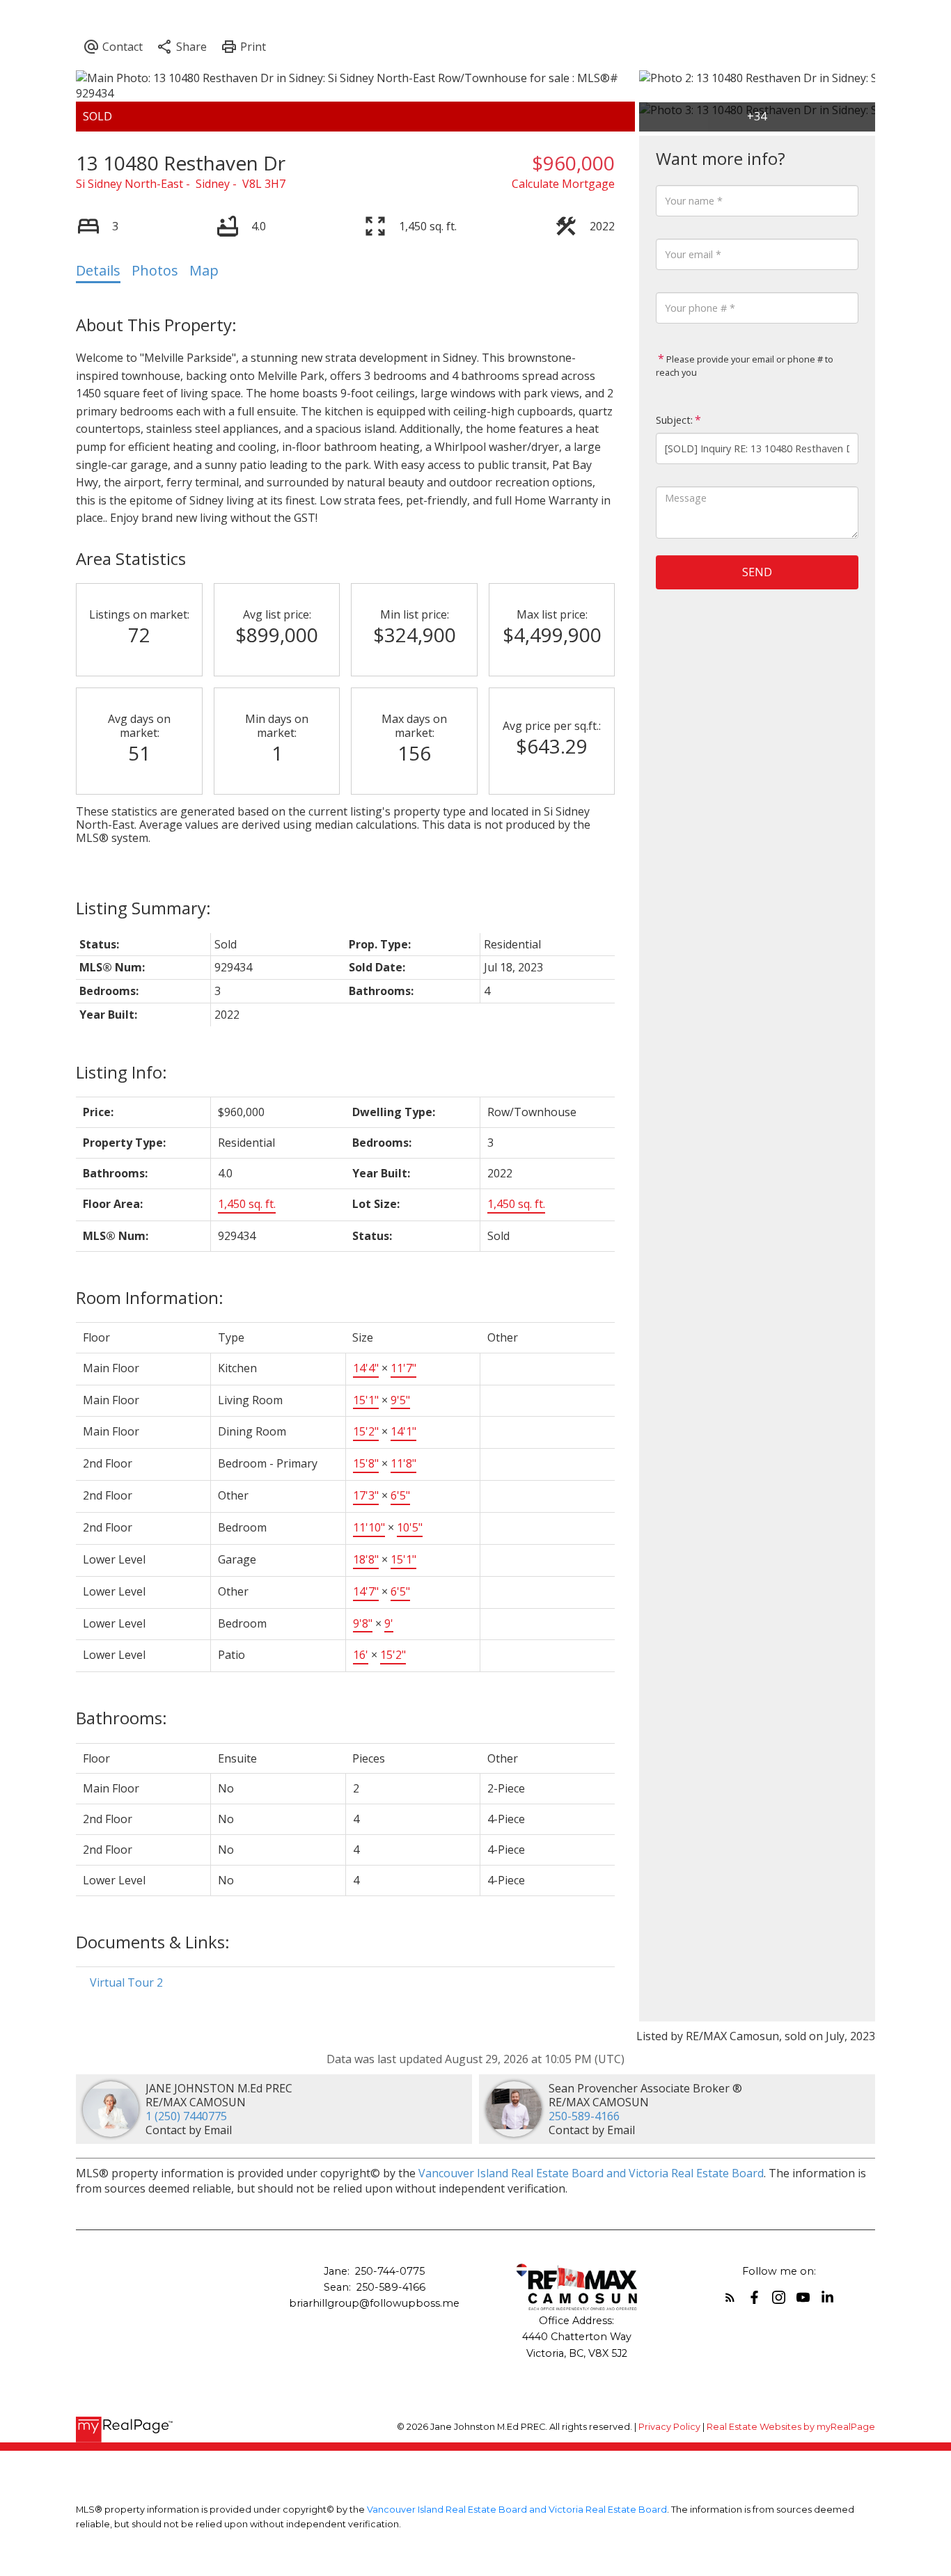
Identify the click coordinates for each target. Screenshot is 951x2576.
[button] (730, 2297)
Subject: (674, 420)
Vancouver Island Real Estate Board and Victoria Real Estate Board (591, 2173)
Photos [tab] (155, 270)
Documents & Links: (153, 1942)
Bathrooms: (121, 1718)
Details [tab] (98, 270)
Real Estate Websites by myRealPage (791, 2427)
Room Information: (150, 1297)
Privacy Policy (669, 2427)
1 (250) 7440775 (186, 2116)
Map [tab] (204, 270)
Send (757, 572)
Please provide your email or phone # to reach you (745, 366)
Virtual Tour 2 (126, 1982)
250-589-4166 (584, 2116)
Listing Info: (121, 1072)
